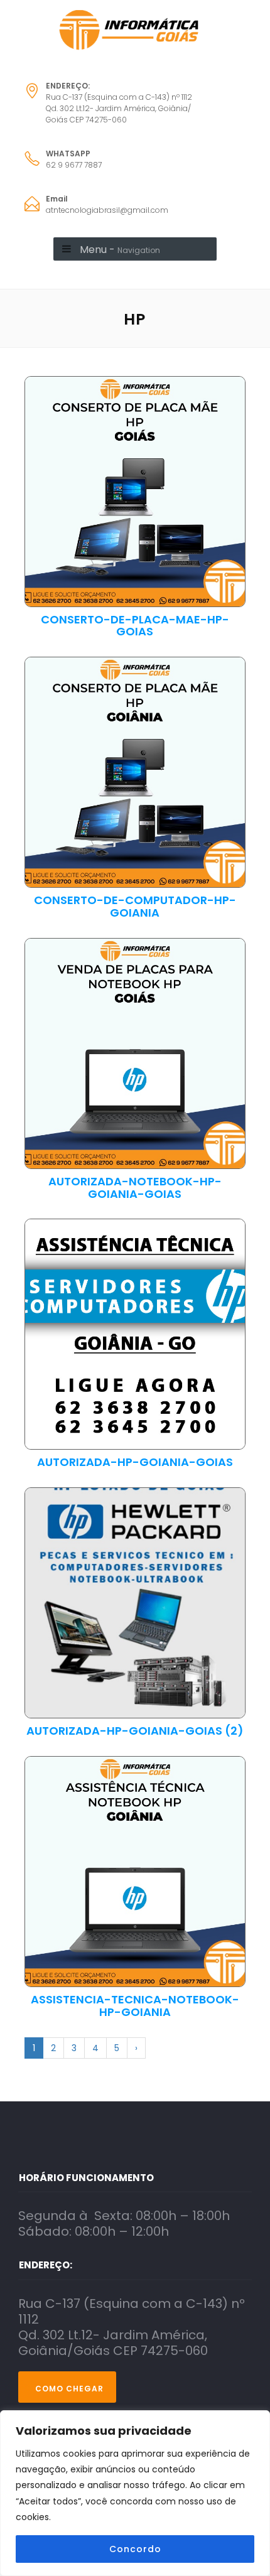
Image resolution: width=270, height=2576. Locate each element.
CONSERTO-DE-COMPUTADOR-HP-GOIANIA (135, 907)
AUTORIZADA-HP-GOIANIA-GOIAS (135, 1462)
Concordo (135, 2549)
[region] (135, 2493)
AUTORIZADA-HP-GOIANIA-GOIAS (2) (135, 1731)
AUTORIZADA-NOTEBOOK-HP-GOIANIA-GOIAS (135, 1188)
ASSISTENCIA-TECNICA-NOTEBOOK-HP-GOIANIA (135, 2006)
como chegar (69, 2389)
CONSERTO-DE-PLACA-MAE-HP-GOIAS (135, 626)
